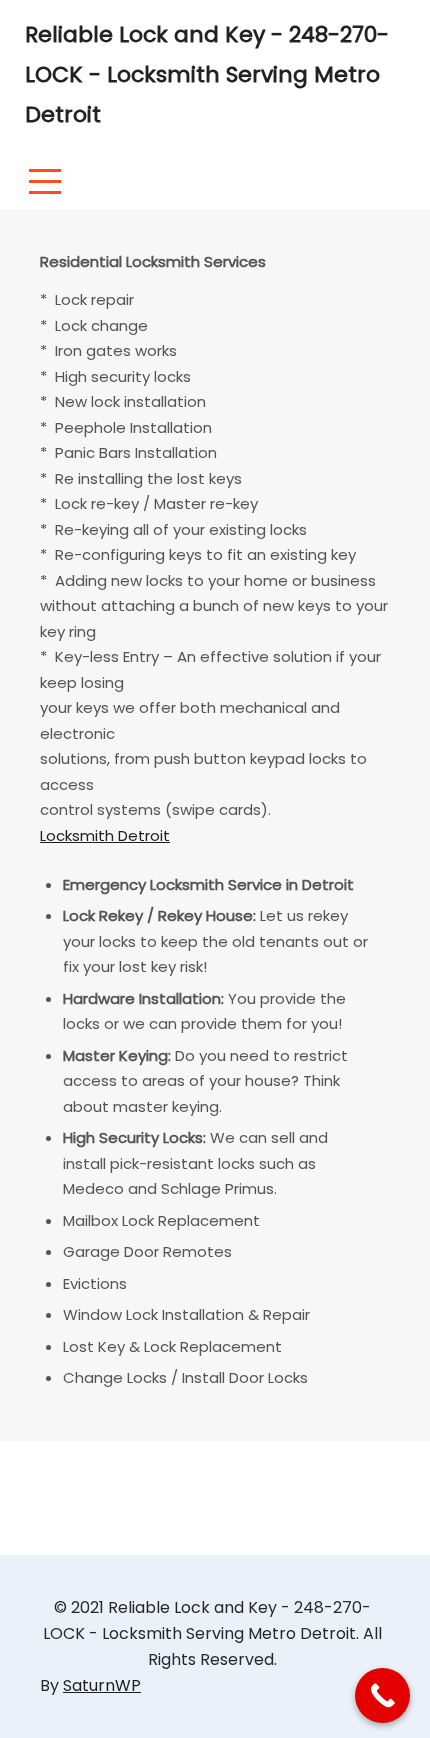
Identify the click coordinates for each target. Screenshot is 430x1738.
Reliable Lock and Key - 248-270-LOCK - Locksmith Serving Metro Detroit (207, 74)
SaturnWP (102, 1685)
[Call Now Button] (382, 1695)
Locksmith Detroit (105, 835)
